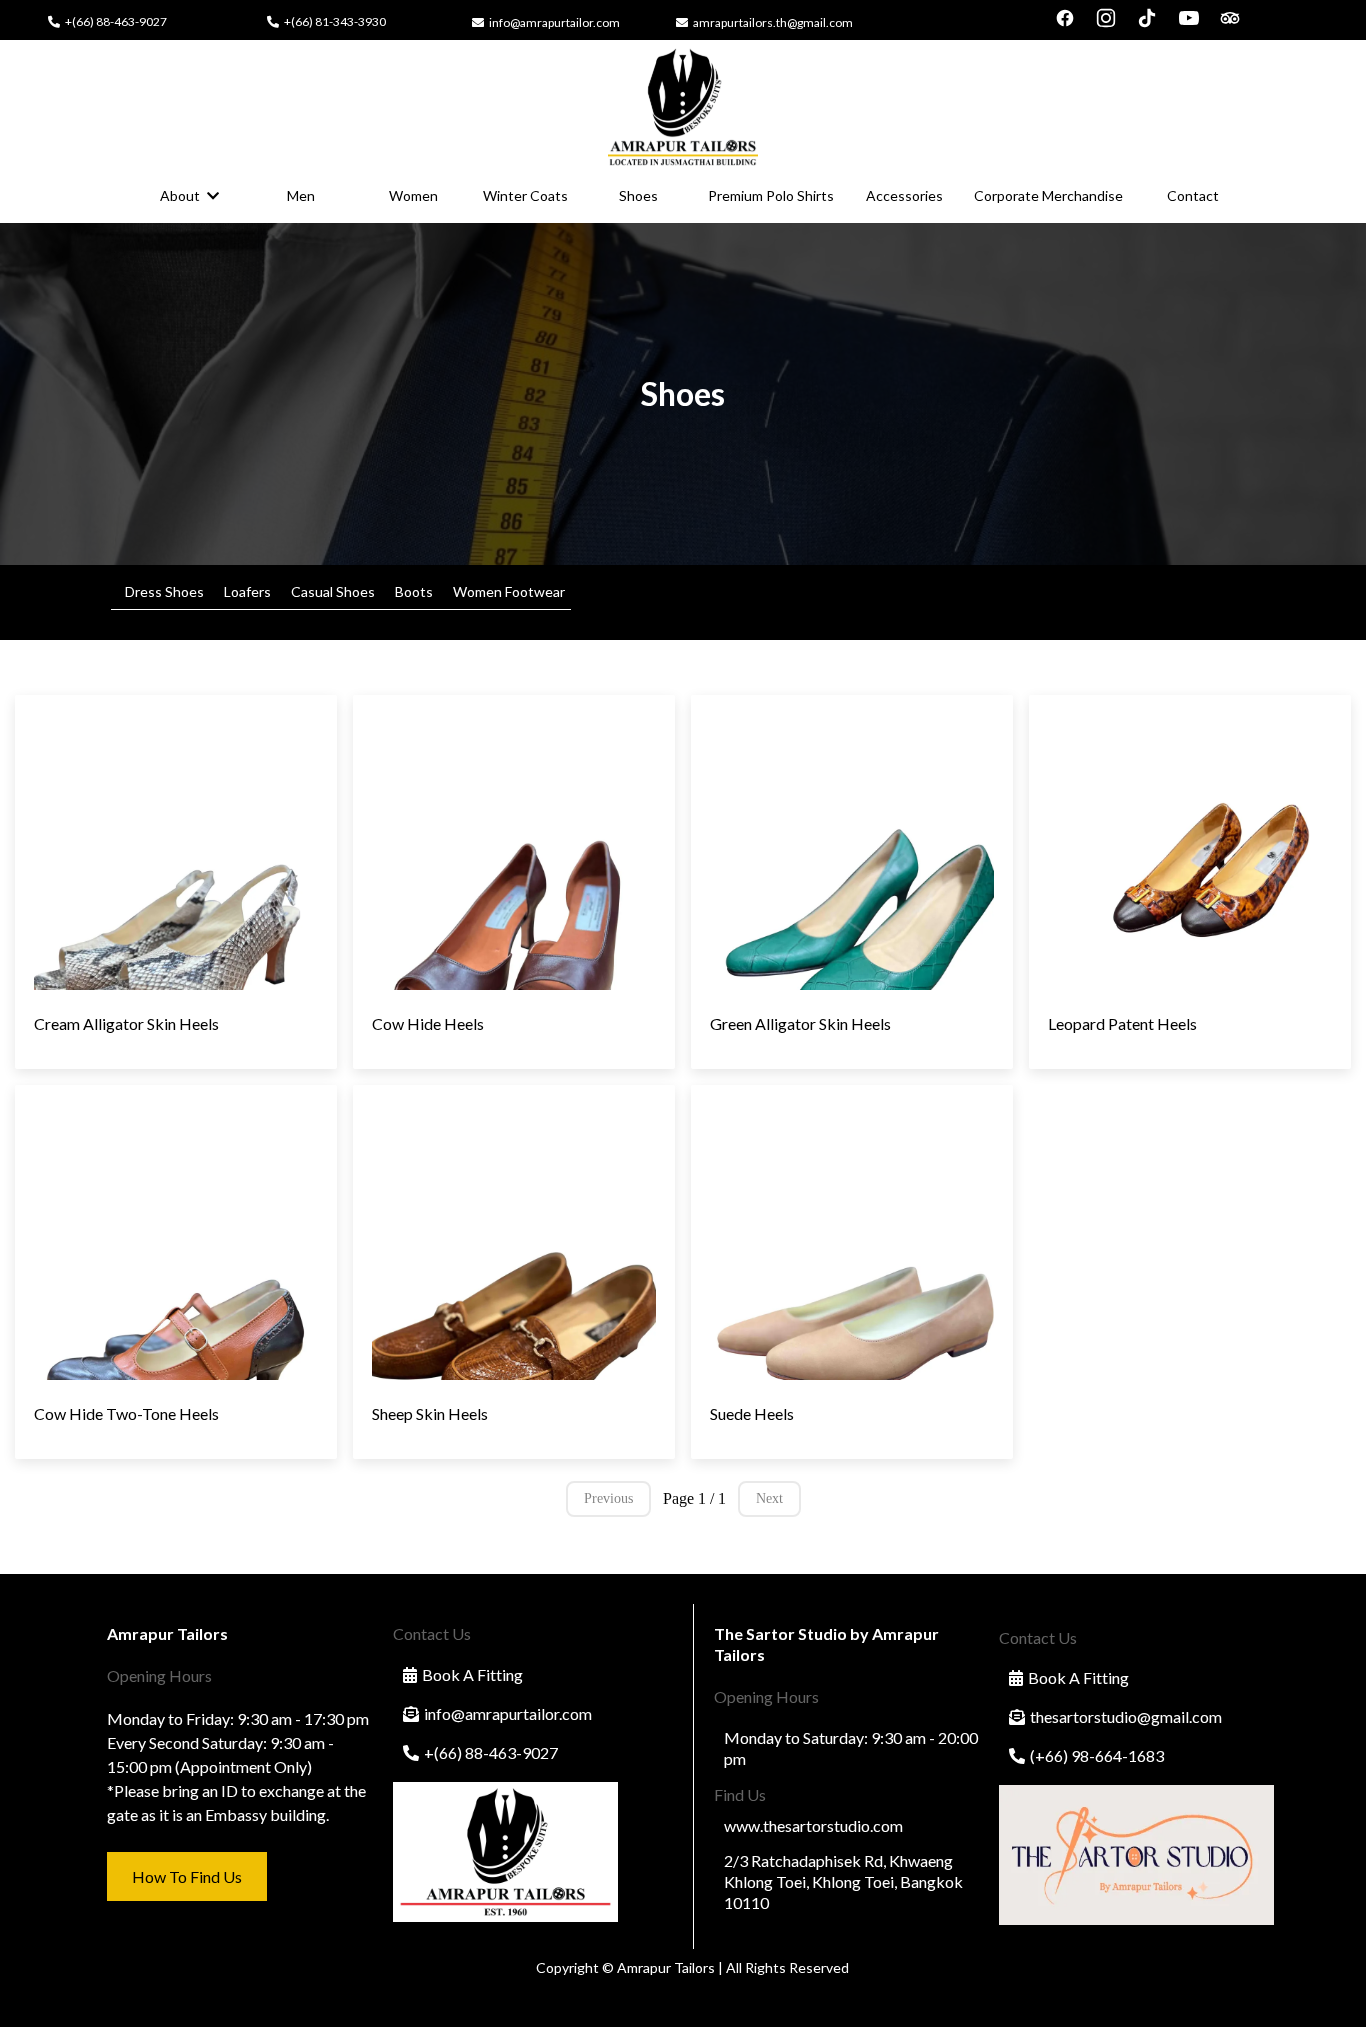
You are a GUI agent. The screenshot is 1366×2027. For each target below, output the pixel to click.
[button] (211, 195)
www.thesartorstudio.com (813, 1825)
